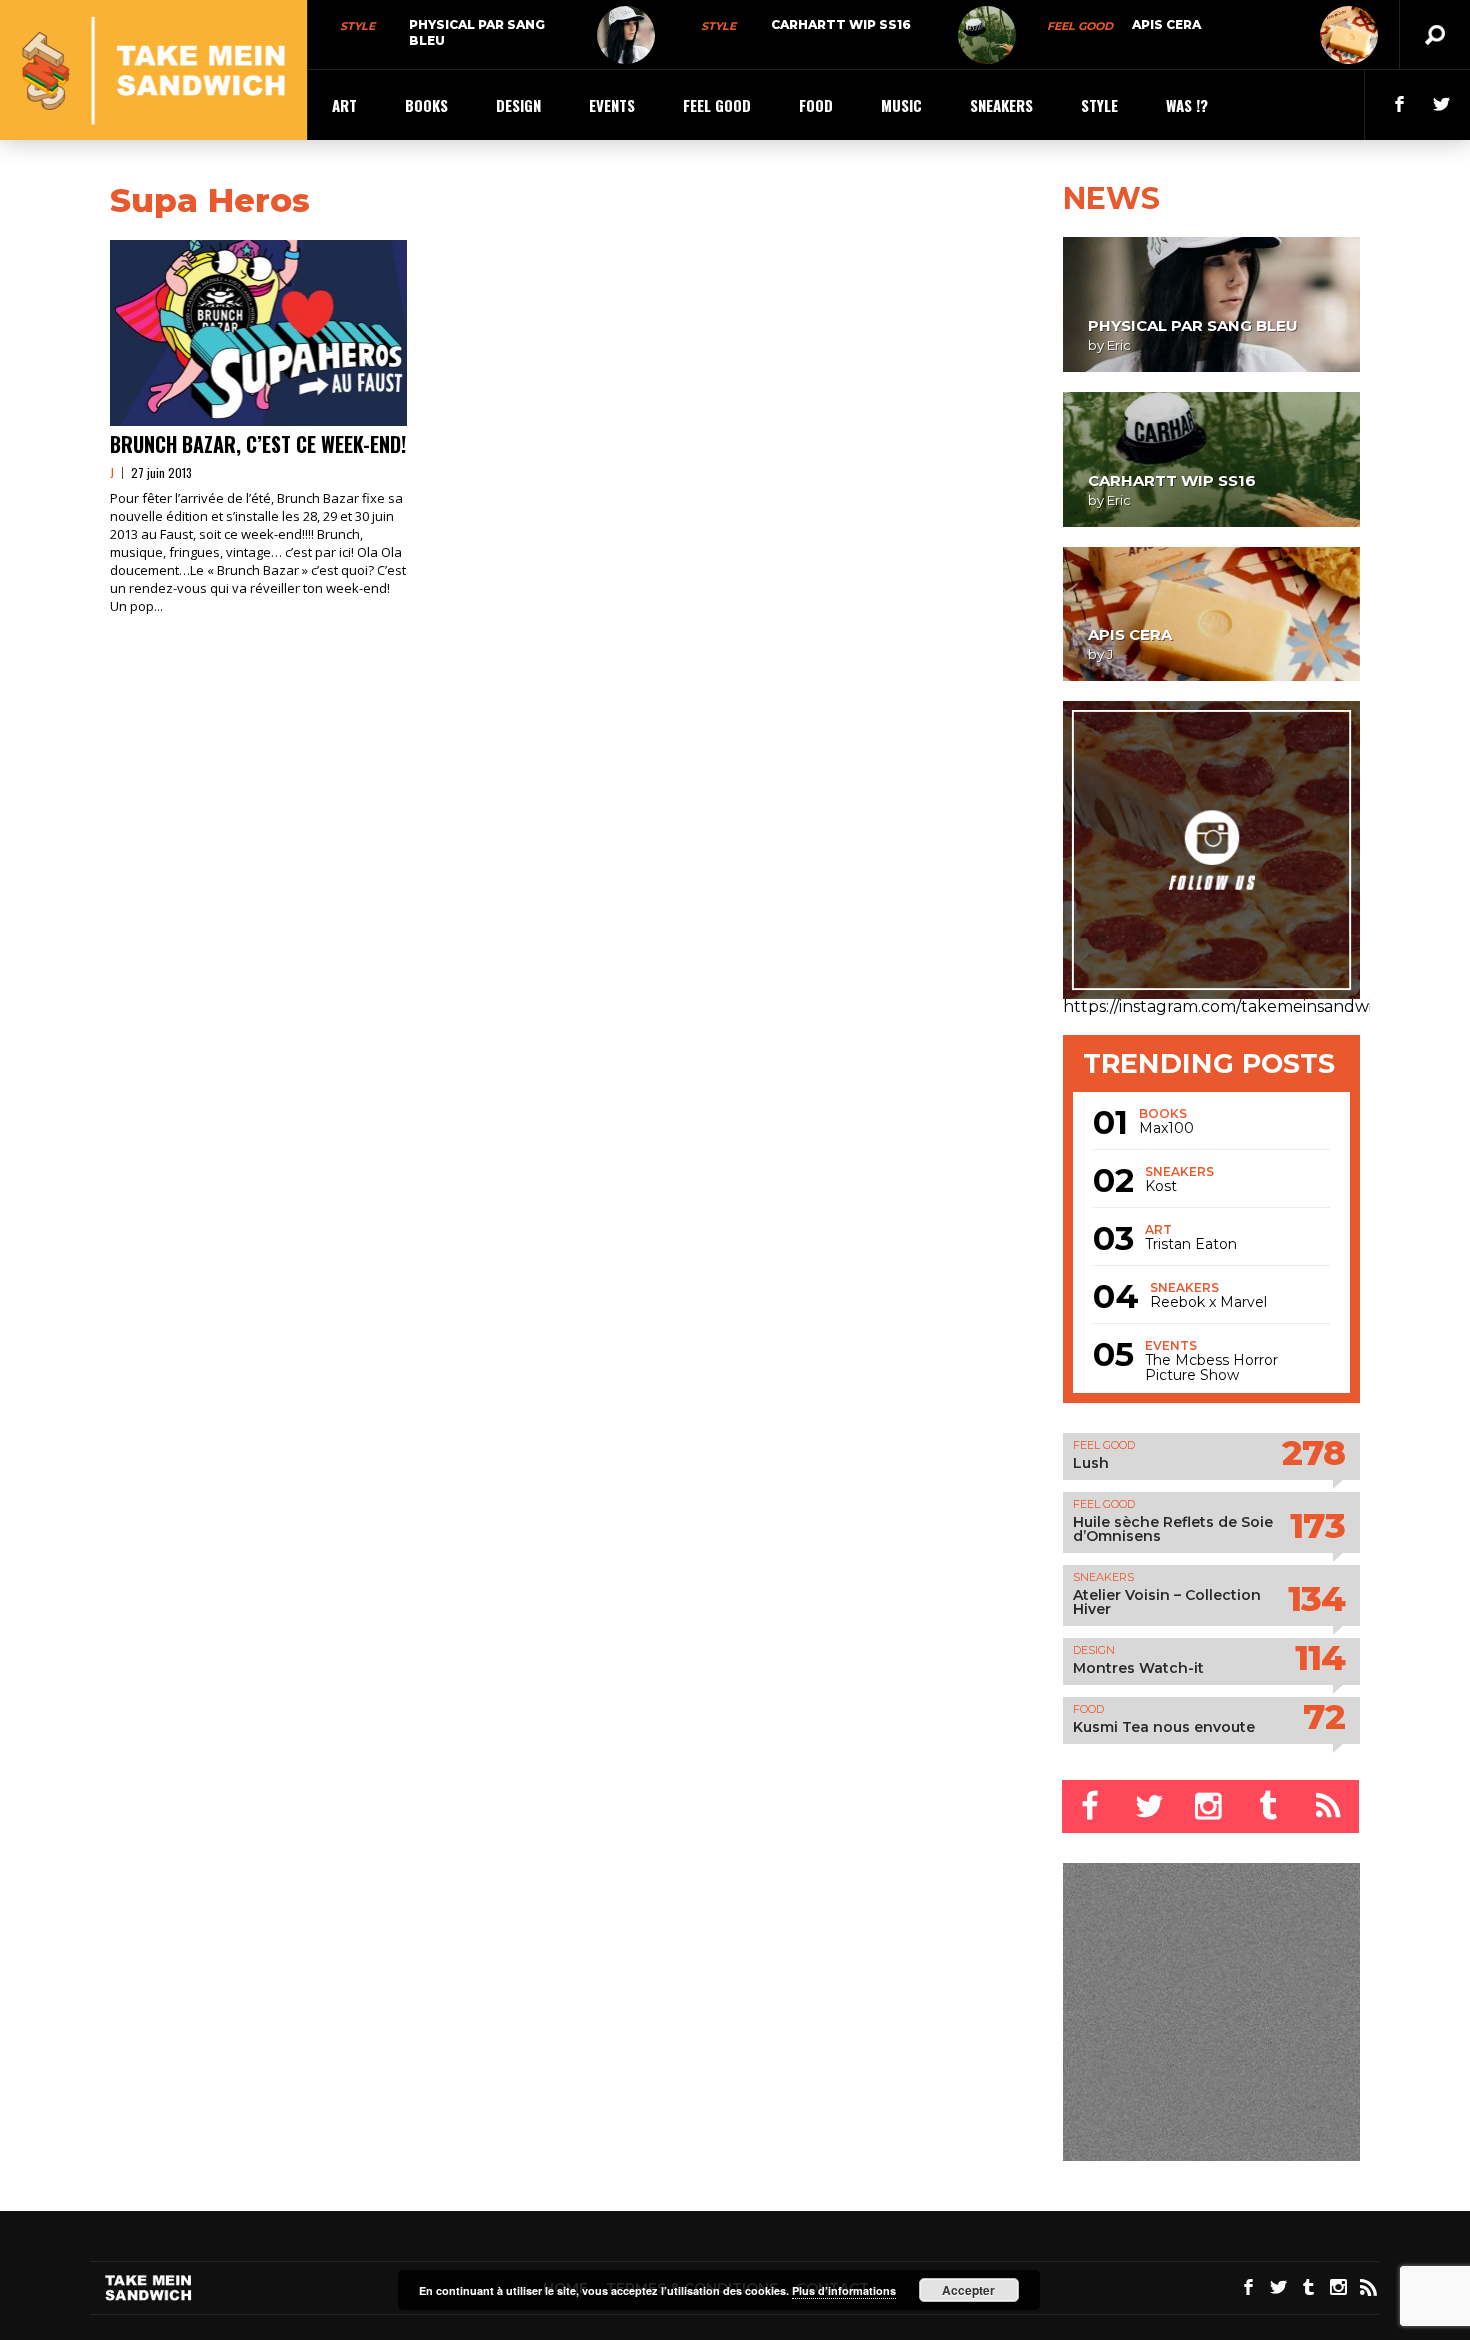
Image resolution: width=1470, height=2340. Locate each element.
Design (518, 105)
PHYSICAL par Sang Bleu (1193, 325)
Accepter (968, 2290)
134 (1316, 1598)
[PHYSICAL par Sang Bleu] (626, 35)
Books (426, 105)
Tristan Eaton (1191, 1244)
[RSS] (1330, 1806)
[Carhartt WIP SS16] (987, 35)
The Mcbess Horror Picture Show (1211, 1368)
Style (357, 26)
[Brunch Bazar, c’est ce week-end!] (258, 333)
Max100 (1166, 1128)
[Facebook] (1092, 1806)
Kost (1161, 1186)
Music (901, 105)
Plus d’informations (844, 2290)
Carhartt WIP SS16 (841, 24)
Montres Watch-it (1138, 1668)
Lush (1091, 1463)
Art (344, 105)
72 (1324, 1716)
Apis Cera (1166, 24)
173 (1317, 1525)
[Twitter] (1151, 1806)
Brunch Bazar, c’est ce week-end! (258, 444)
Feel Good (1080, 26)
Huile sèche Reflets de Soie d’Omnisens (1173, 1529)
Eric (1119, 345)
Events (612, 105)
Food (816, 105)
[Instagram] (1211, 1806)
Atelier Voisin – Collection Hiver (1167, 1602)
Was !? (1187, 105)
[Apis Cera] (1349, 35)
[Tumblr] (1270, 1806)
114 (1320, 1657)
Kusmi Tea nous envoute (1164, 1727)
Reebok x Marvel (1208, 1302)
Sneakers (1001, 105)
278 (1313, 1452)
